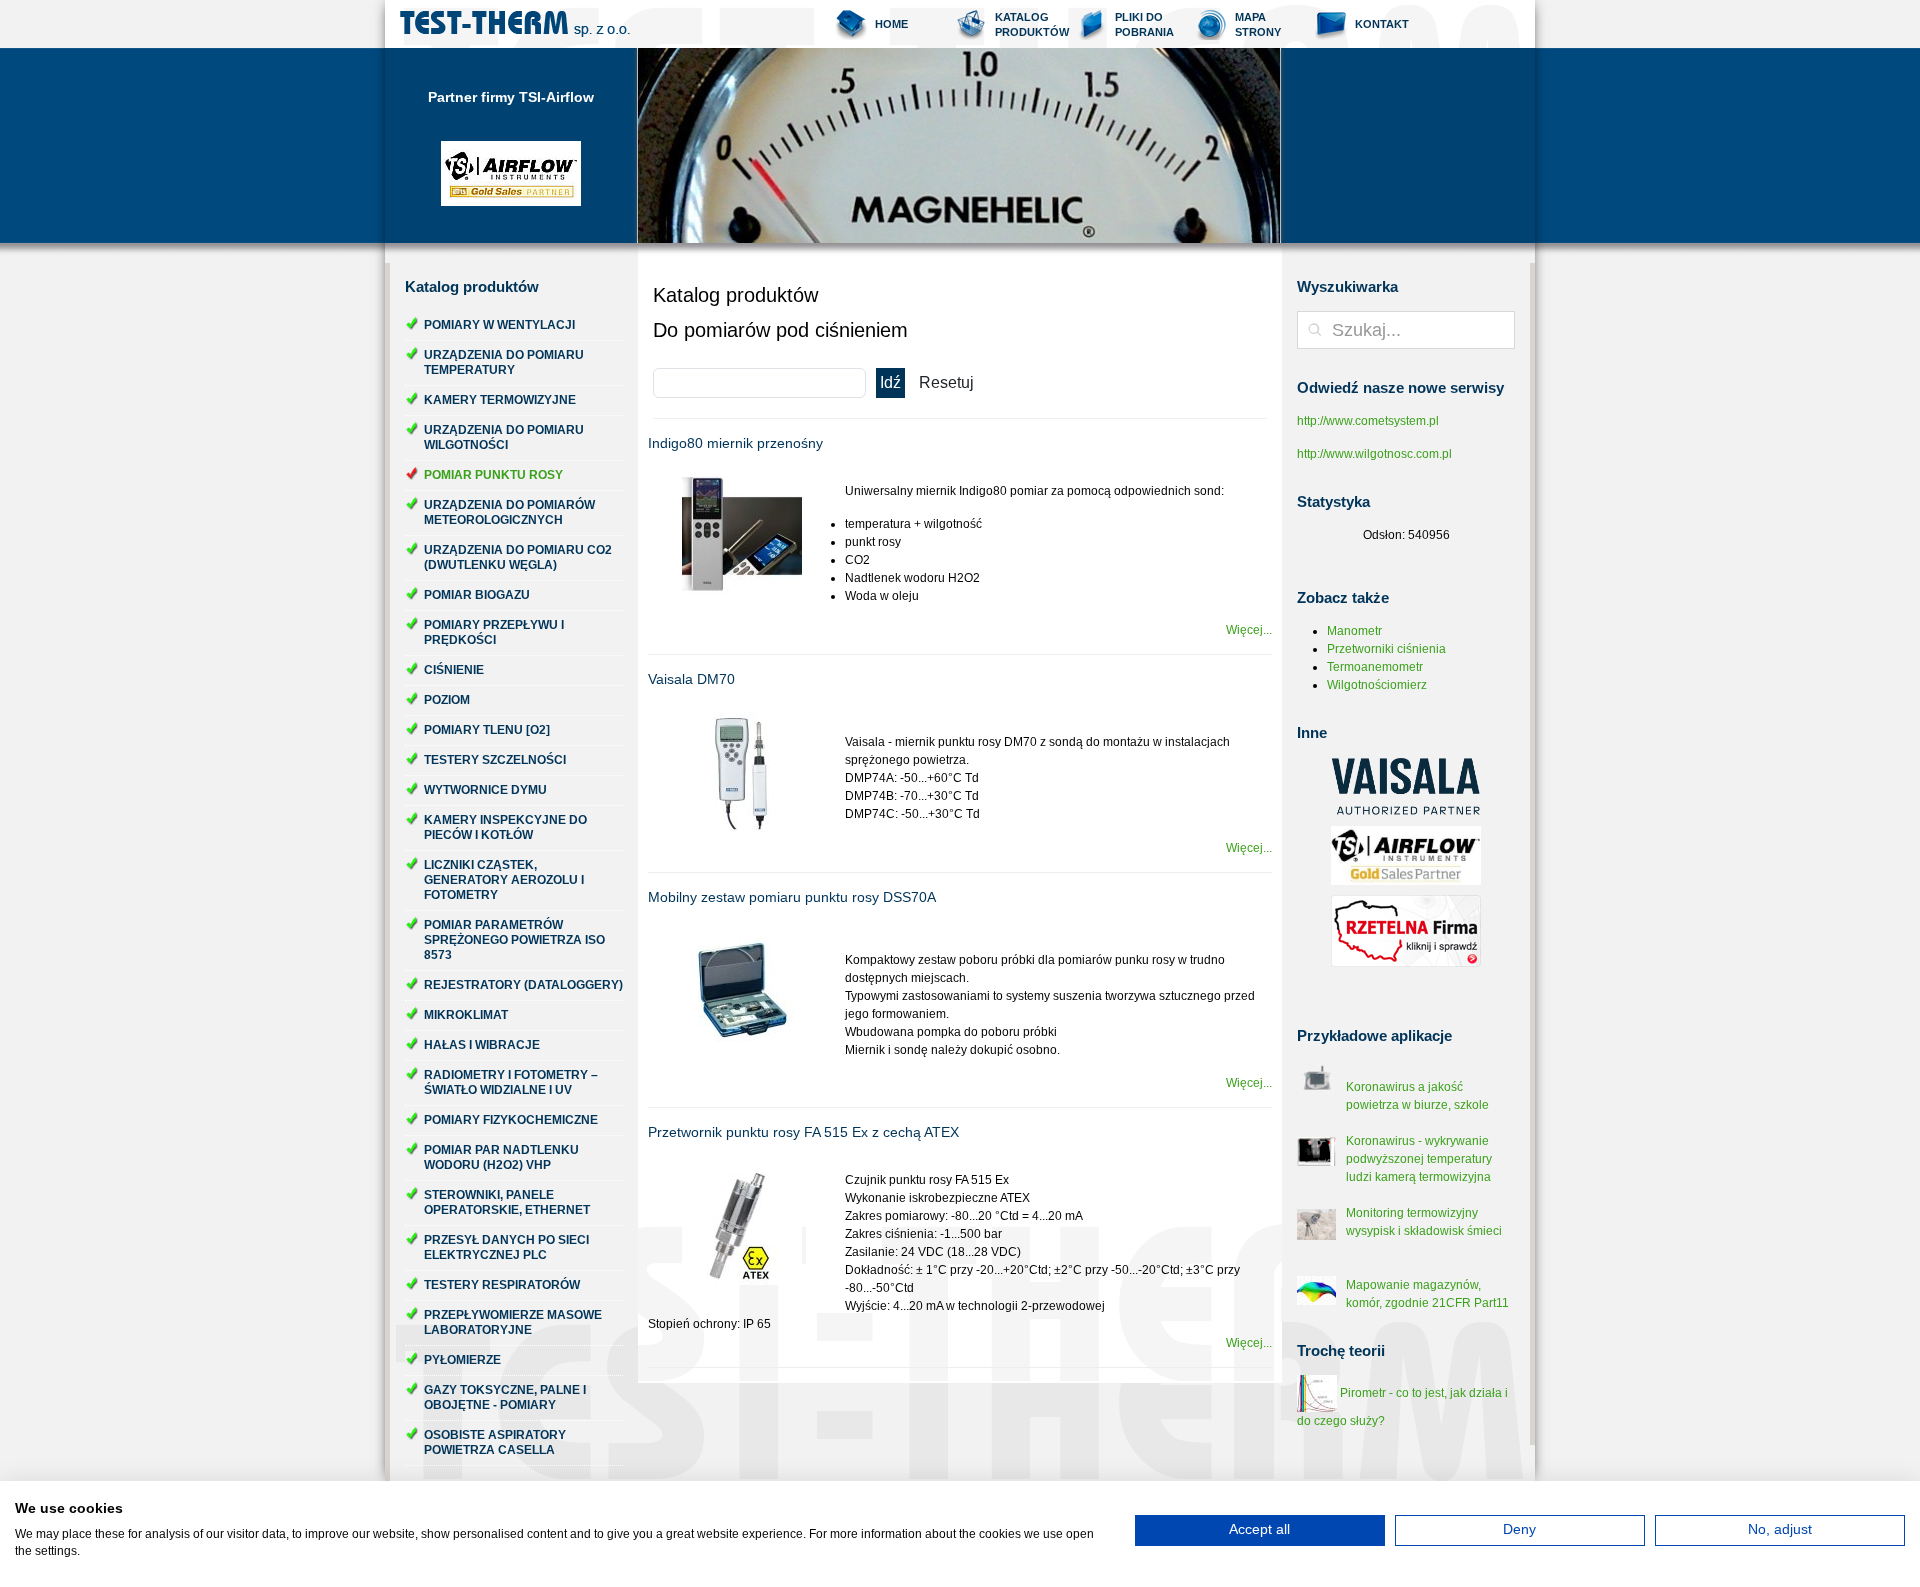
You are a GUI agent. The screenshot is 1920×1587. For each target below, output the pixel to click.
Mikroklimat (466, 1015)
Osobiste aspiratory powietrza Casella (495, 1442)
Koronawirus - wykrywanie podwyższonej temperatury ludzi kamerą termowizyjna (1419, 1159)
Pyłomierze (462, 1360)
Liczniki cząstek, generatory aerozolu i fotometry (504, 880)
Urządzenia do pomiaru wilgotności (504, 437)
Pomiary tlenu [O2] (487, 730)
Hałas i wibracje (482, 1045)
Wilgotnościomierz (1377, 685)
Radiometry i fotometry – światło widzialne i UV (511, 1082)
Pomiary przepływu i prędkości (494, 632)
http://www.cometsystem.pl (1368, 421)
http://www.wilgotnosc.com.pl (1374, 454)
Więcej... (1249, 630)
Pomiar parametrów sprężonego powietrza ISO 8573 (514, 940)
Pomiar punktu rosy (493, 475)
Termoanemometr (1375, 667)
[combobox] (1406, 330)
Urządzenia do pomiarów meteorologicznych (509, 512)
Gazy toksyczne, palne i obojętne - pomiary (505, 1397)
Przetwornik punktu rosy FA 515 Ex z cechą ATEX (803, 1132)
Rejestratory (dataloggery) (523, 985)
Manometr (1354, 631)
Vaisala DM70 (691, 679)
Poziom (447, 700)
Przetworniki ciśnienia (1386, 649)
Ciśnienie (454, 670)
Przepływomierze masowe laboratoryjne (513, 1322)
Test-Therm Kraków (515, 24)
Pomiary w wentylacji (499, 325)
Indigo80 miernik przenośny (735, 443)
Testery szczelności (495, 760)
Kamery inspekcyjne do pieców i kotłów (505, 827)
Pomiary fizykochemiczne (511, 1120)
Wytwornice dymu (485, 790)
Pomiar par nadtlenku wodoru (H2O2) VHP (501, 1157)
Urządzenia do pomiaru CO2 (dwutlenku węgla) (518, 557)
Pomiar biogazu (477, 595)
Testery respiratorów (502, 1285)
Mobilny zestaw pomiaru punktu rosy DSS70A (792, 897)
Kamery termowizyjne (500, 400)
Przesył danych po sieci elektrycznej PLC (506, 1247)
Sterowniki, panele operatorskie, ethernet (507, 1202)
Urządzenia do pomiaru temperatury (504, 362)
